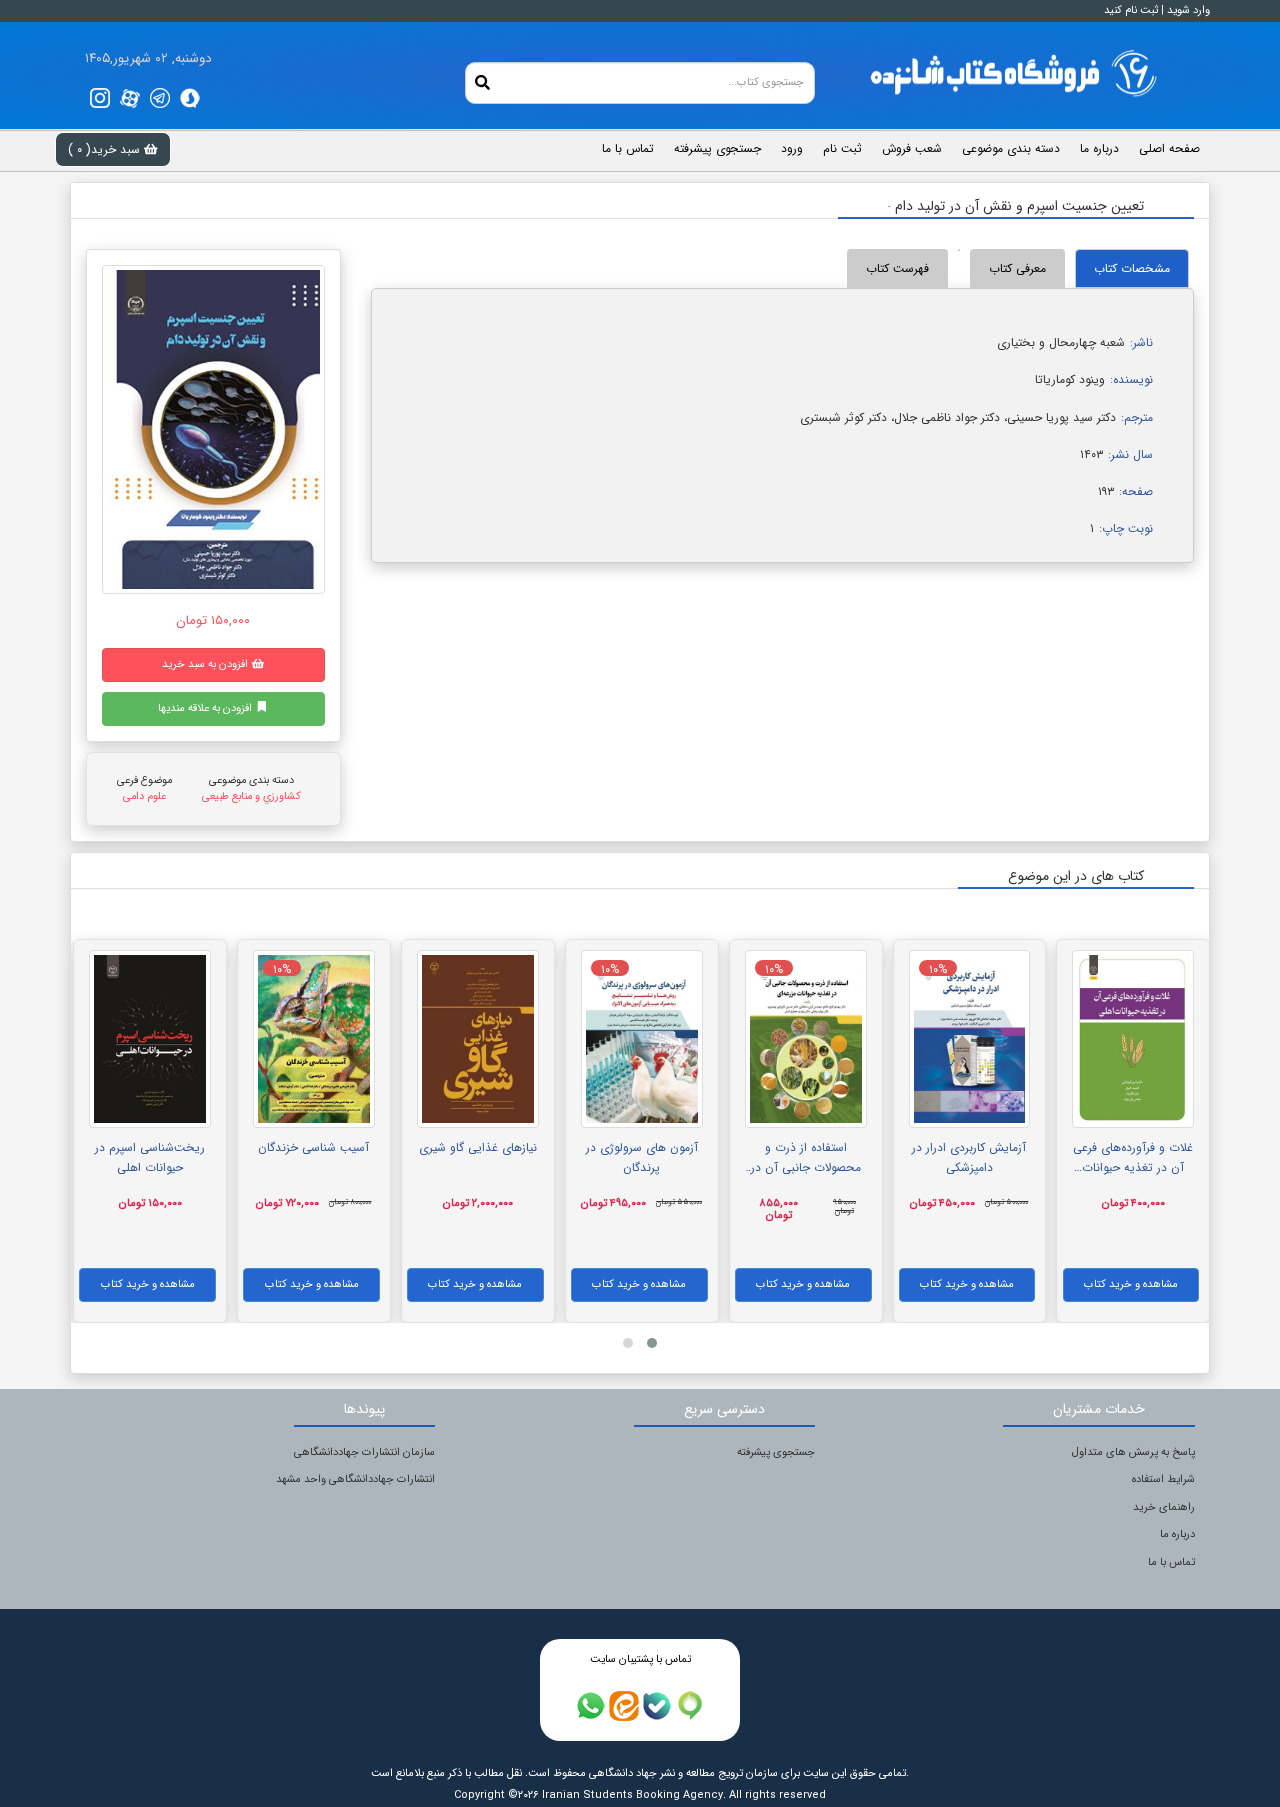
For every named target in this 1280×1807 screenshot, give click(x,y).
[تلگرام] (160, 98)
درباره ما (1177, 1534)
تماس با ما (1171, 1562)
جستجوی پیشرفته (776, 1452)
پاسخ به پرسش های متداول (1133, 1452)
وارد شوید (1188, 10)
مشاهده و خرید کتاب (1131, 1284)
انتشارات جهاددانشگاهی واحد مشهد (355, 1479)
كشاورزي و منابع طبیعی (251, 796)
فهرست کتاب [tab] (897, 268)
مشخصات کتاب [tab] (1132, 268)
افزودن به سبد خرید (206, 664)
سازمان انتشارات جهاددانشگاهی (364, 1452)
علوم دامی (144, 796)
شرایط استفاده (1163, 1479)
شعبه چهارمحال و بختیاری (1061, 342)
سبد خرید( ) (106, 149)
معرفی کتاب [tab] (1017, 268)
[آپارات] (130, 98)
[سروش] (190, 98)
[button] (652, 1343)
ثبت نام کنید (1131, 10)
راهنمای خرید (1164, 1507)
